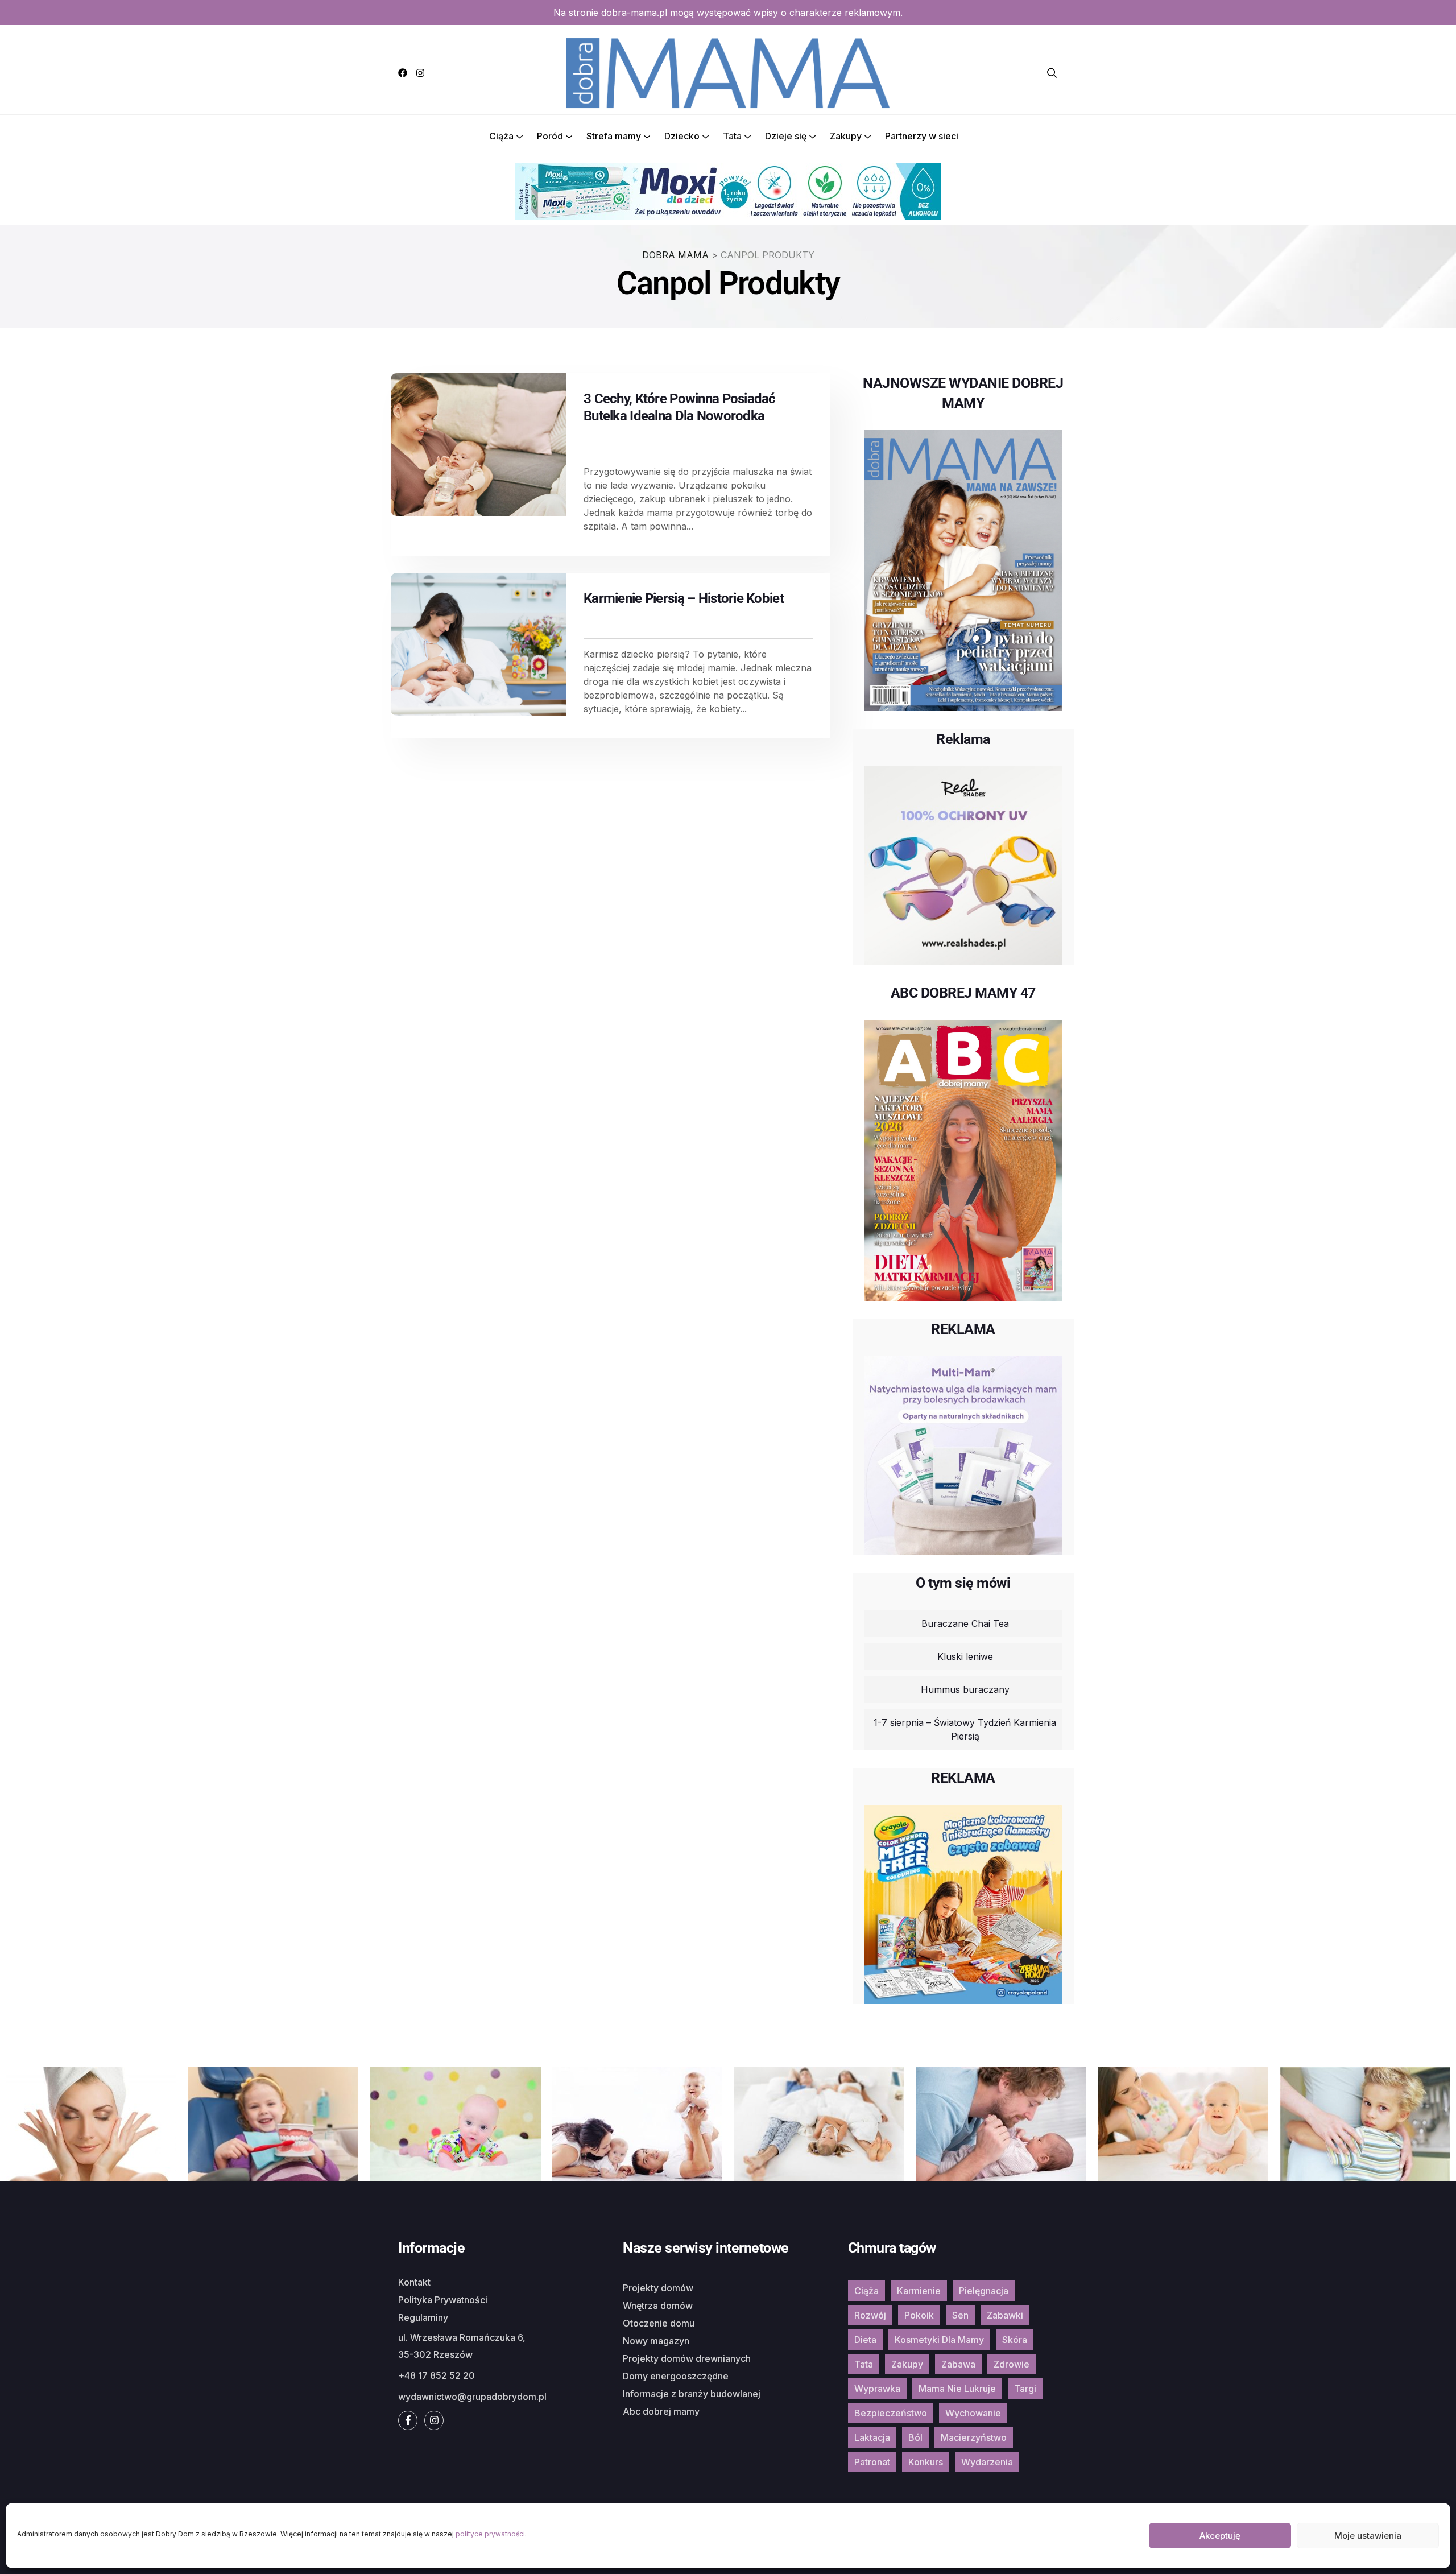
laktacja (872, 2437)
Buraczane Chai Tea (965, 1623)
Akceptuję (1220, 2536)
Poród (550, 136)
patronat (872, 2462)
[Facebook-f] (408, 2420)
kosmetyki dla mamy (939, 2340)
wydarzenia (987, 2462)
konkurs (926, 2462)
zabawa (958, 2364)
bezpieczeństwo (891, 2413)
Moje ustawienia (1368, 2536)
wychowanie (973, 2413)
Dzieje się (786, 136)
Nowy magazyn (656, 2341)
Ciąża (501, 136)
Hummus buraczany (965, 1689)
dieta (865, 2340)
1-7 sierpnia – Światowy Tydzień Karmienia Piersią (965, 1729)
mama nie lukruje (957, 2389)
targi (1025, 2389)
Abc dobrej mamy (661, 2411)
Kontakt (414, 2282)
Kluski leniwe (965, 1656)
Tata (732, 136)
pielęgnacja (984, 2291)
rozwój (870, 2315)
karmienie (919, 2291)
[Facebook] (403, 73)
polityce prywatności (490, 2534)
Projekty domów (658, 2288)
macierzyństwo (974, 2437)
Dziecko (682, 136)
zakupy (907, 2364)
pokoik (919, 2315)
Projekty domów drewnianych (687, 2358)
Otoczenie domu (659, 2323)
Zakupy (846, 136)
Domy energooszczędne (676, 2376)
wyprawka (877, 2389)
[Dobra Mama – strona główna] (728, 72)
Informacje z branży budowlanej (692, 2394)
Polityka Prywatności (443, 2300)
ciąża (866, 2291)
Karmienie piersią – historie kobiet (684, 598)
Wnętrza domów (658, 2306)
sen (960, 2315)
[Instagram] (420, 73)
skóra (1015, 2340)
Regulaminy (423, 2317)
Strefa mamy (614, 136)
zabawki (1005, 2315)
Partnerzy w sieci (922, 136)
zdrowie (1012, 2364)
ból (915, 2437)
